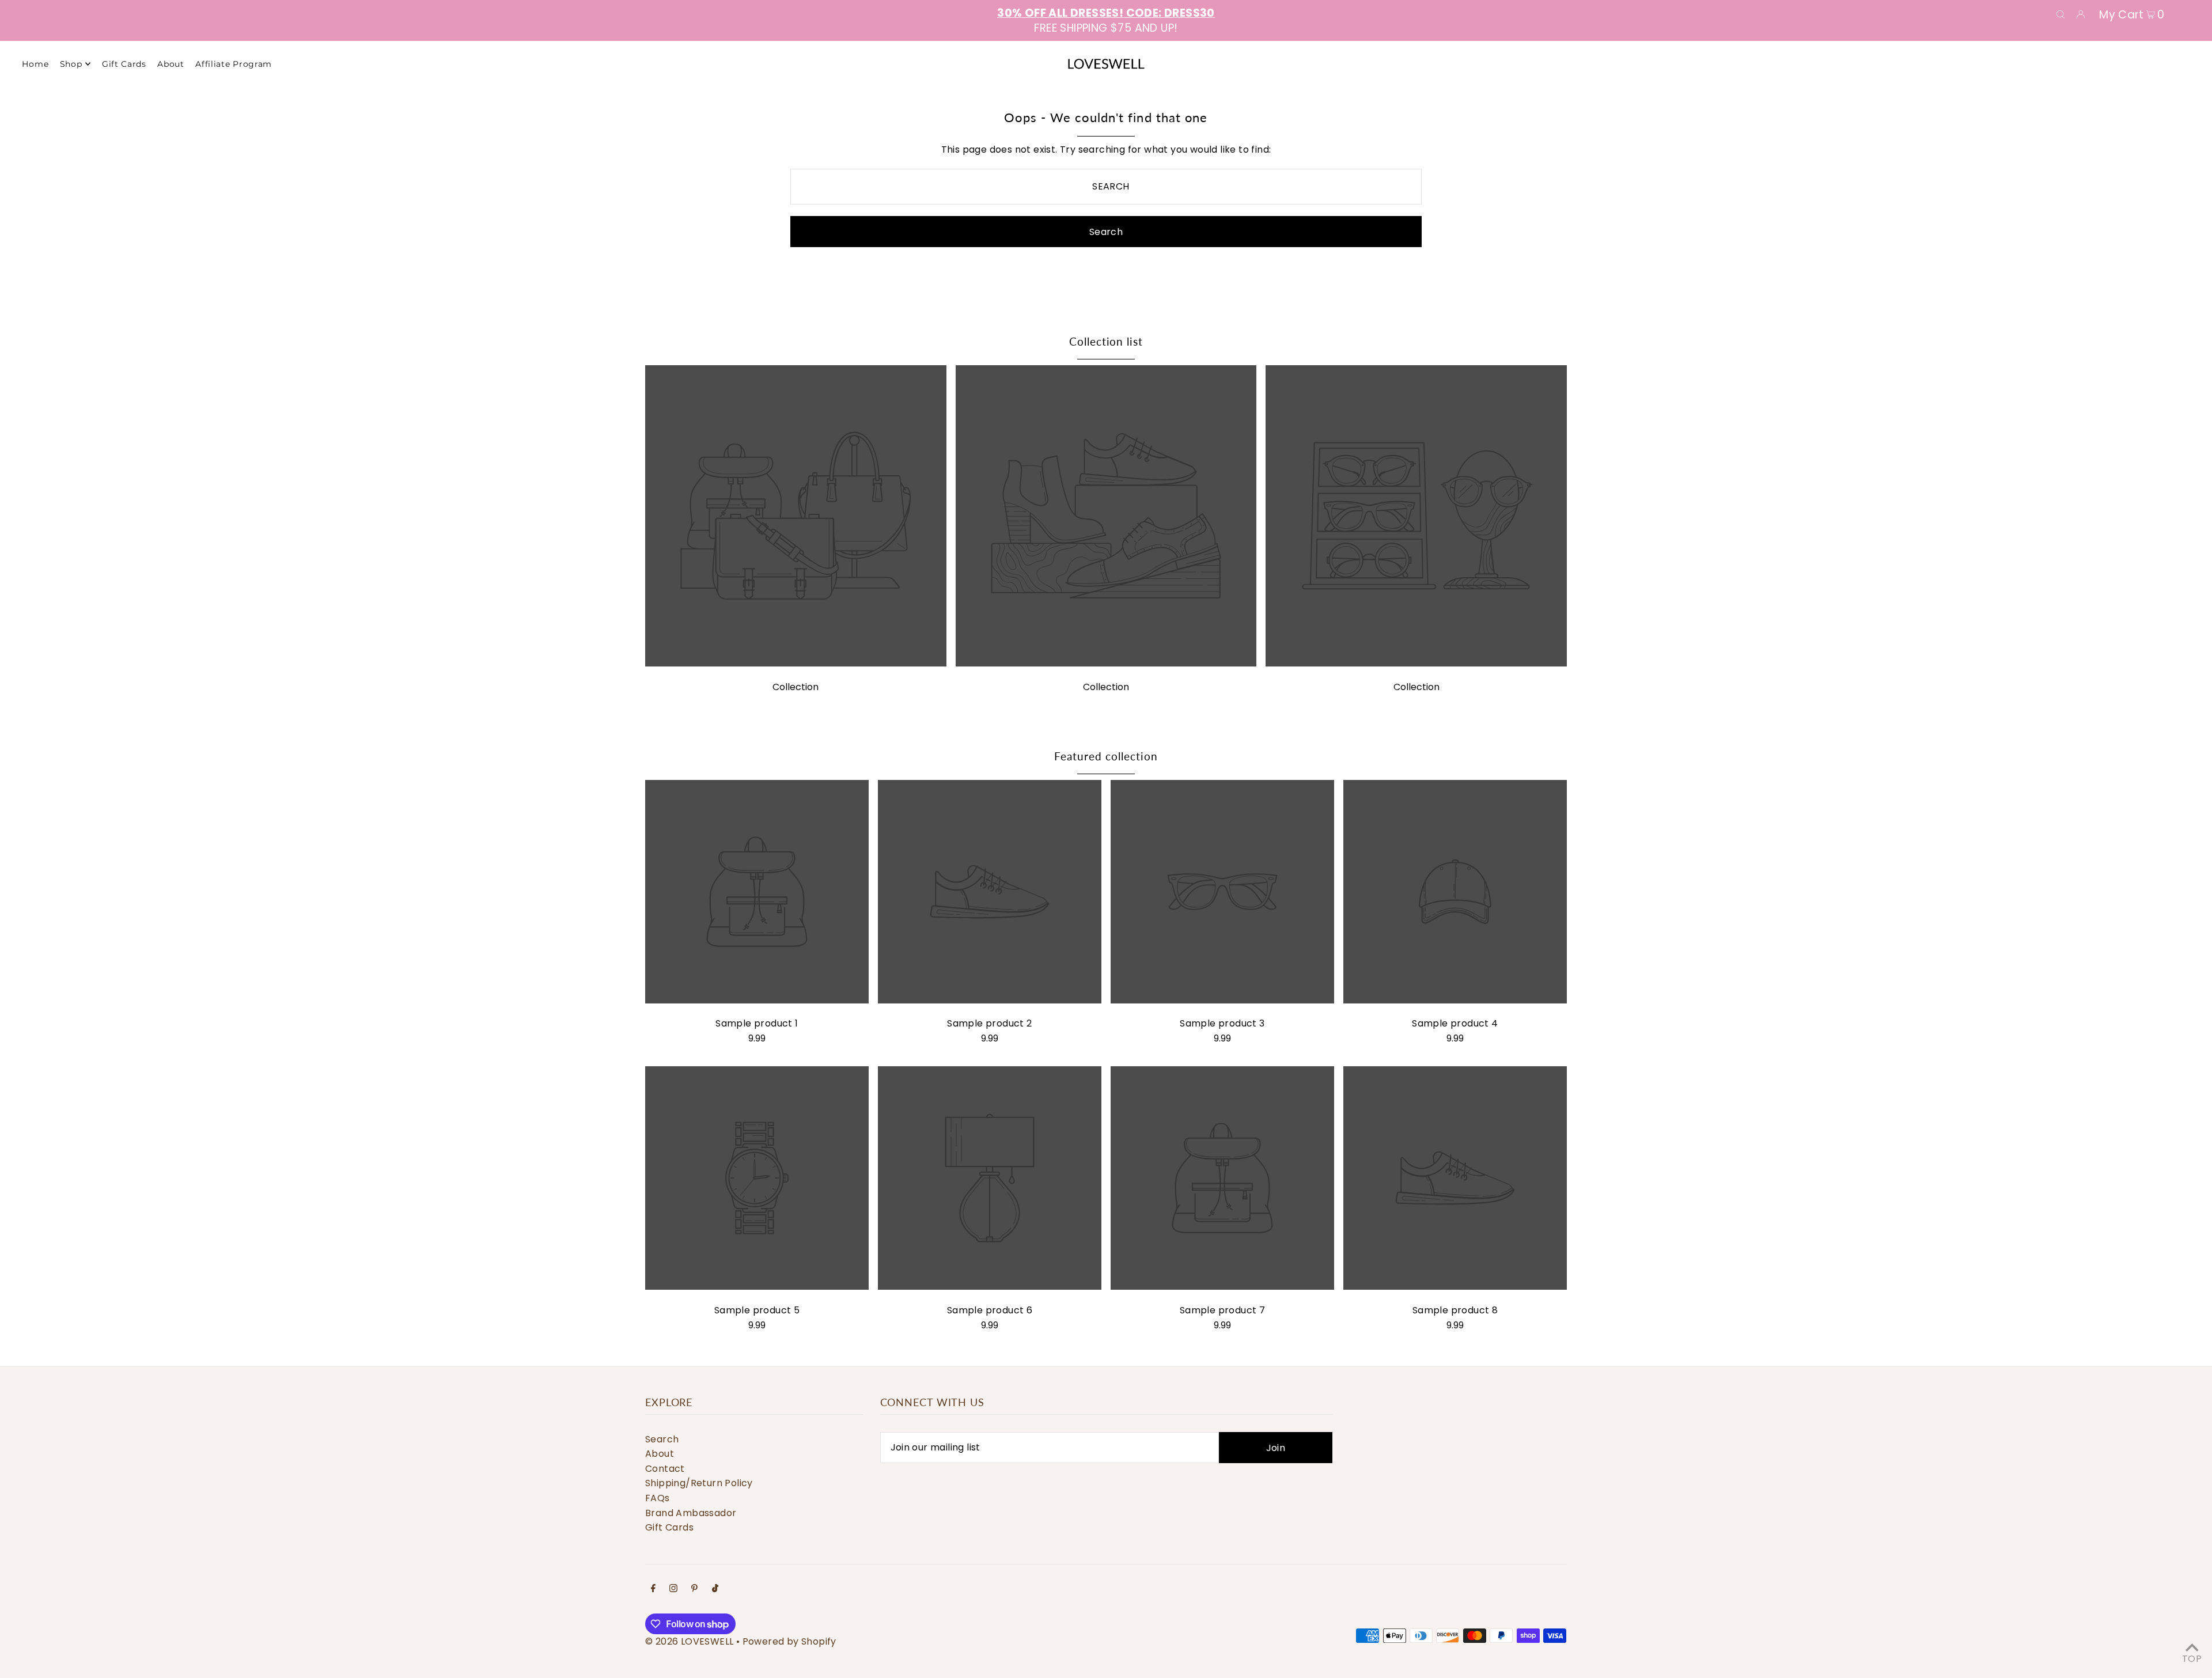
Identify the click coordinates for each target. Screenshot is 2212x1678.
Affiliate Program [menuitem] (234, 64)
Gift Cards (669, 1527)
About (660, 1454)
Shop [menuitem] (71, 64)
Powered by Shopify (789, 1641)
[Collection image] (796, 663)
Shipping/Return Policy (699, 1483)
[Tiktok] (715, 1589)
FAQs (658, 1498)
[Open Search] (2061, 14)
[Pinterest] (694, 1589)
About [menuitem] (171, 64)
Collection (796, 687)
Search (662, 1439)
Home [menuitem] (35, 64)
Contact (665, 1469)
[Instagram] (673, 1589)
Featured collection (1106, 756)
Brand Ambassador (691, 1513)
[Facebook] (653, 1589)
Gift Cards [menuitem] (124, 64)
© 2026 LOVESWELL (689, 1641)
